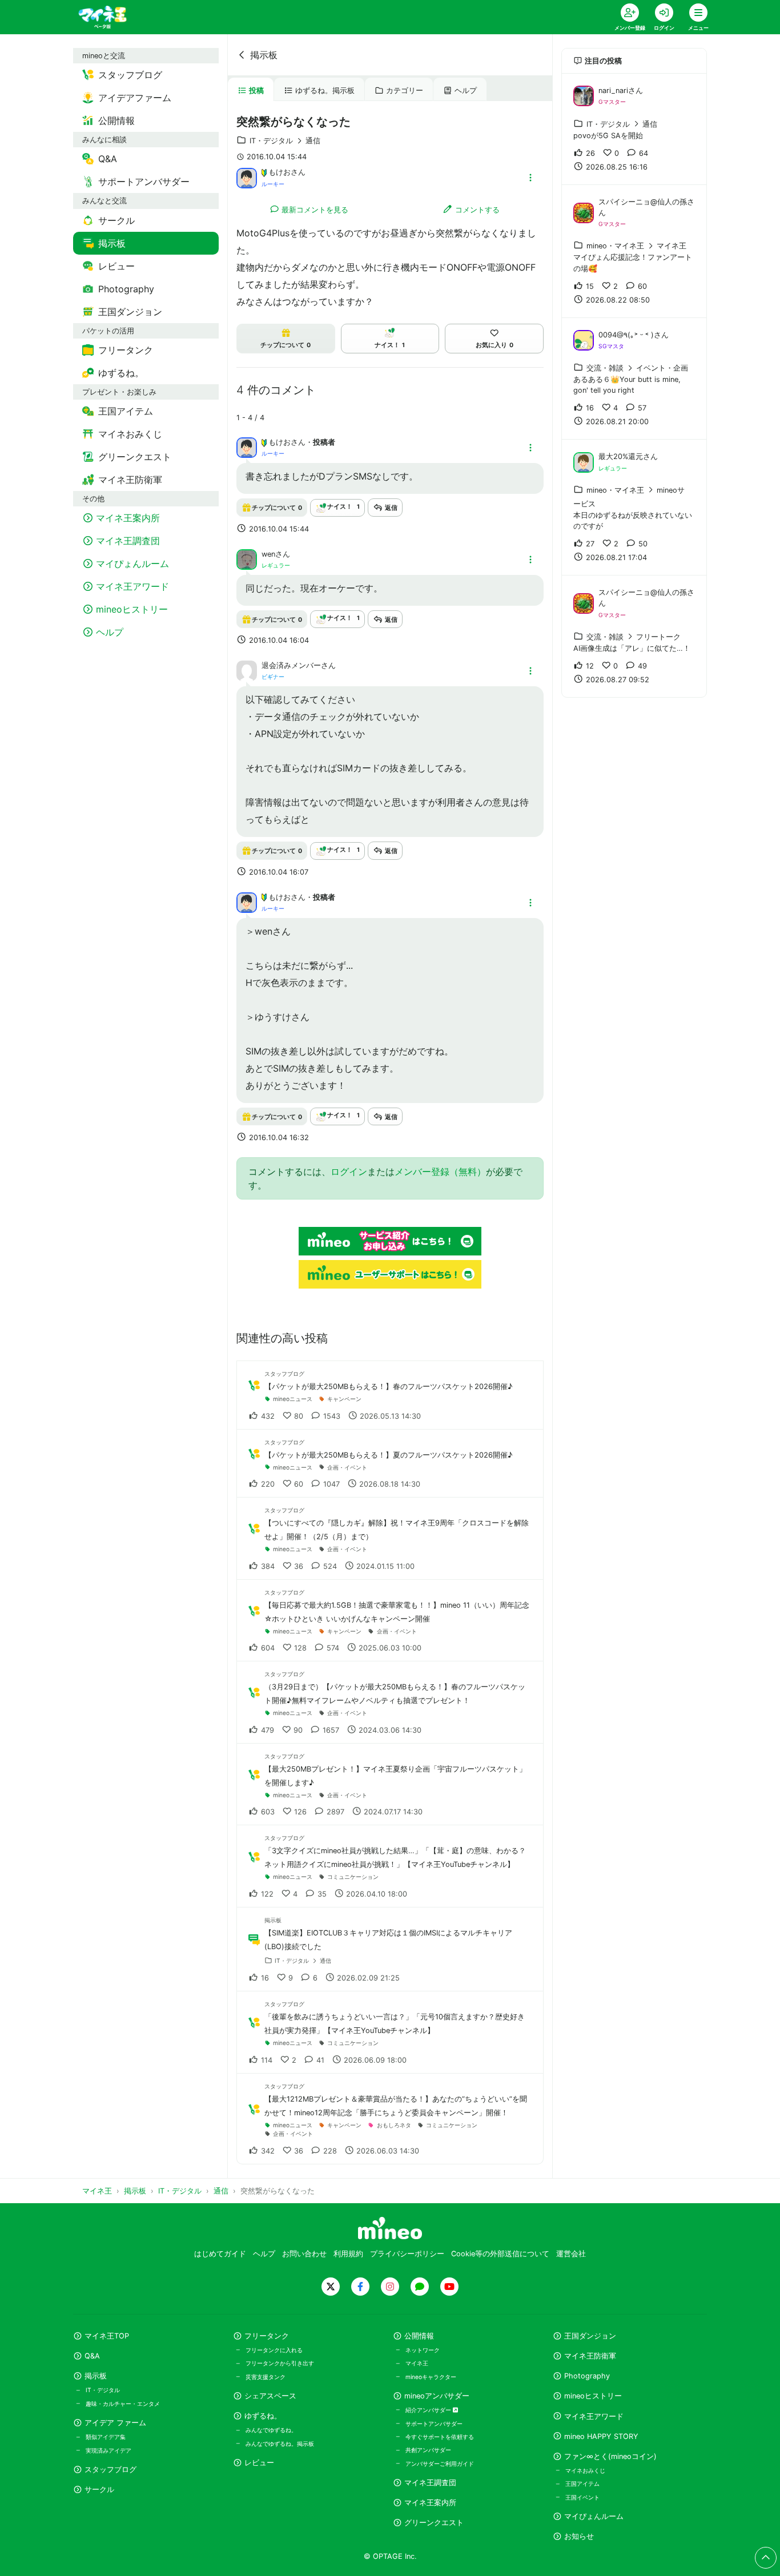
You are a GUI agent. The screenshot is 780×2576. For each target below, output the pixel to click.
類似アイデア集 (106, 2437)
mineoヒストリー (593, 2396)
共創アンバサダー (428, 2450)
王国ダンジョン (590, 2336)
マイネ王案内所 (430, 2503)
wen (268, 554)
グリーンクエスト (434, 2523)
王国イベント (582, 2497)
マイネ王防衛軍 (590, 2356)
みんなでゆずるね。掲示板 (280, 2444)
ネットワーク (423, 2350)
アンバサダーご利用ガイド (440, 2464)
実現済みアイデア (108, 2450)
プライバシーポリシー (407, 2254)
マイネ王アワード (594, 2416)
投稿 (256, 90)
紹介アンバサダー (429, 2410)
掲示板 (264, 55)
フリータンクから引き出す (280, 2363)
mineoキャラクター (431, 2377)
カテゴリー (405, 90)
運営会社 (571, 2254)
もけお (280, 172)
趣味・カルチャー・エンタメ (123, 2404)
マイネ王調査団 (430, 2483)
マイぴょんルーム (594, 2516)
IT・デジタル (103, 2390)
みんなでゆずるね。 (271, 2430)
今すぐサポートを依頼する (440, 2437)
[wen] (247, 558)
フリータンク (267, 2336)
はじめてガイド (220, 2254)
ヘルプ (466, 90)
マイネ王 (417, 2363)
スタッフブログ (110, 2470)
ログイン (349, 1172)
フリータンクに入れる (274, 2350)
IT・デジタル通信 (285, 141)
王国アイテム (582, 2484)
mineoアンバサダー (437, 2396)
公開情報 (419, 2336)
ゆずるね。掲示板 (325, 90)
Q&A (92, 2356)
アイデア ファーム (115, 2423)
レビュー (259, 2463)
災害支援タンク (266, 2377)
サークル (99, 2490)
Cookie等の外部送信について (500, 2254)
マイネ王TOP (107, 2336)
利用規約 (348, 2254)
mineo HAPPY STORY (601, 2436)
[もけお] (247, 177)
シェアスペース (270, 2396)
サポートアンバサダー (434, 2424)
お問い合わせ (304, 2254)
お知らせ (579, 2536)
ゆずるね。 (263, 2416)
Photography (587, 2376)
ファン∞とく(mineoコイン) (610, 2456)
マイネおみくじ (585, 2470)
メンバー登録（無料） (440, 1172)
